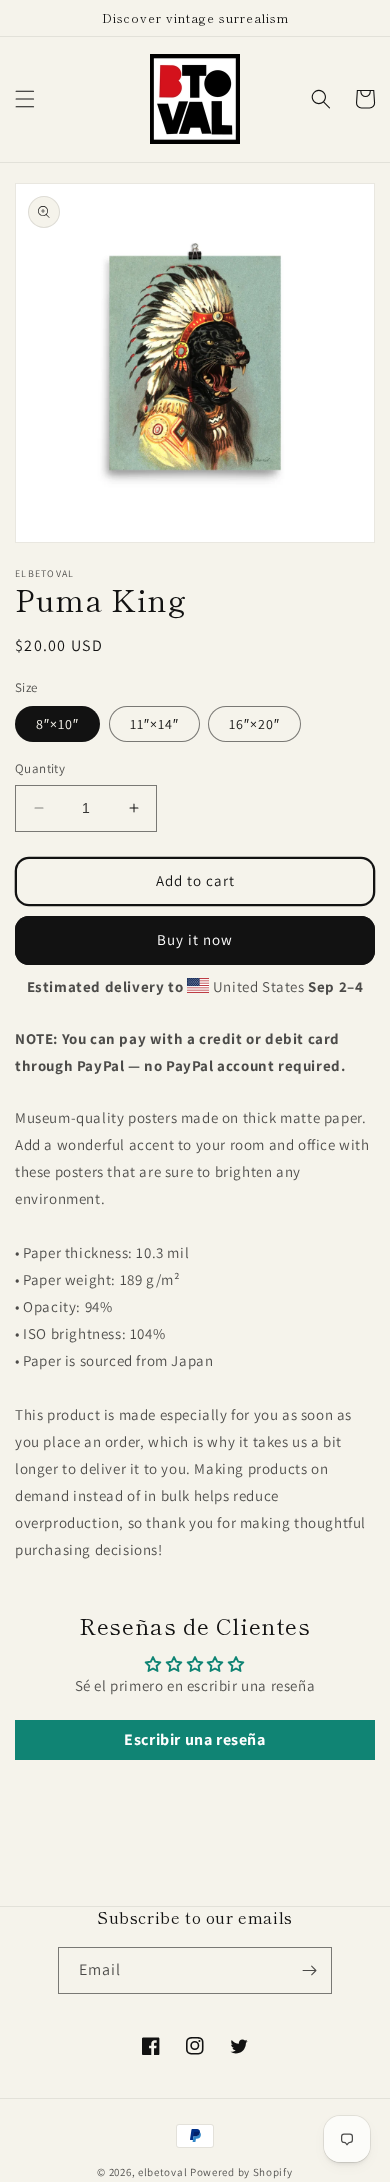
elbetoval (162, 2172)
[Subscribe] (309, 1970)
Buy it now (195, 939)
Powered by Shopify (241, 2172)
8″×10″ (57, 724)
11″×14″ (154, 724)
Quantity (40, 768)
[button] (25, 99)
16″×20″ (254, 724)
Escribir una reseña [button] (194, 1739)
